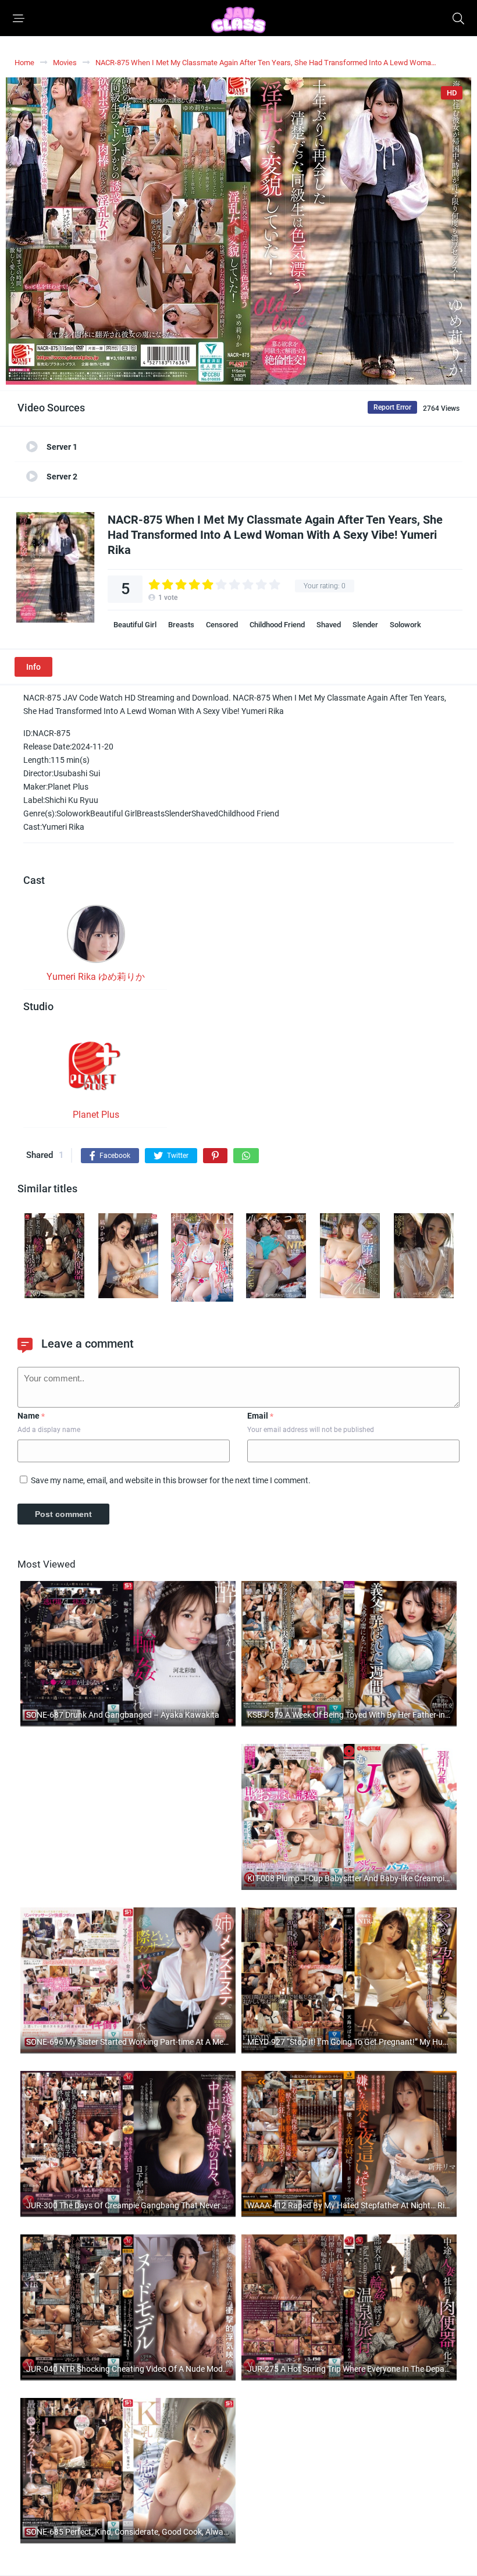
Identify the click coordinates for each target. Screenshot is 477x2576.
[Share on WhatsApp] (246, 1156)
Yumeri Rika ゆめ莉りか (96, 977)
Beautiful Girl (135, 625)
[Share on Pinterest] (215, 1156)
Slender (365, 625)
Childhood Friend (277, 625)
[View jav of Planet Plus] (96, 1070)
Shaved (329, 625)
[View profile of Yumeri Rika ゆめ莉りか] (96, 937)
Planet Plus (96, 1115)
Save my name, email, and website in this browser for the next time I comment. (171, 1480)
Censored (222, 625)
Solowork (405, 625)
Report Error (392, 407)
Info (33, 667)
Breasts (181, 625)
